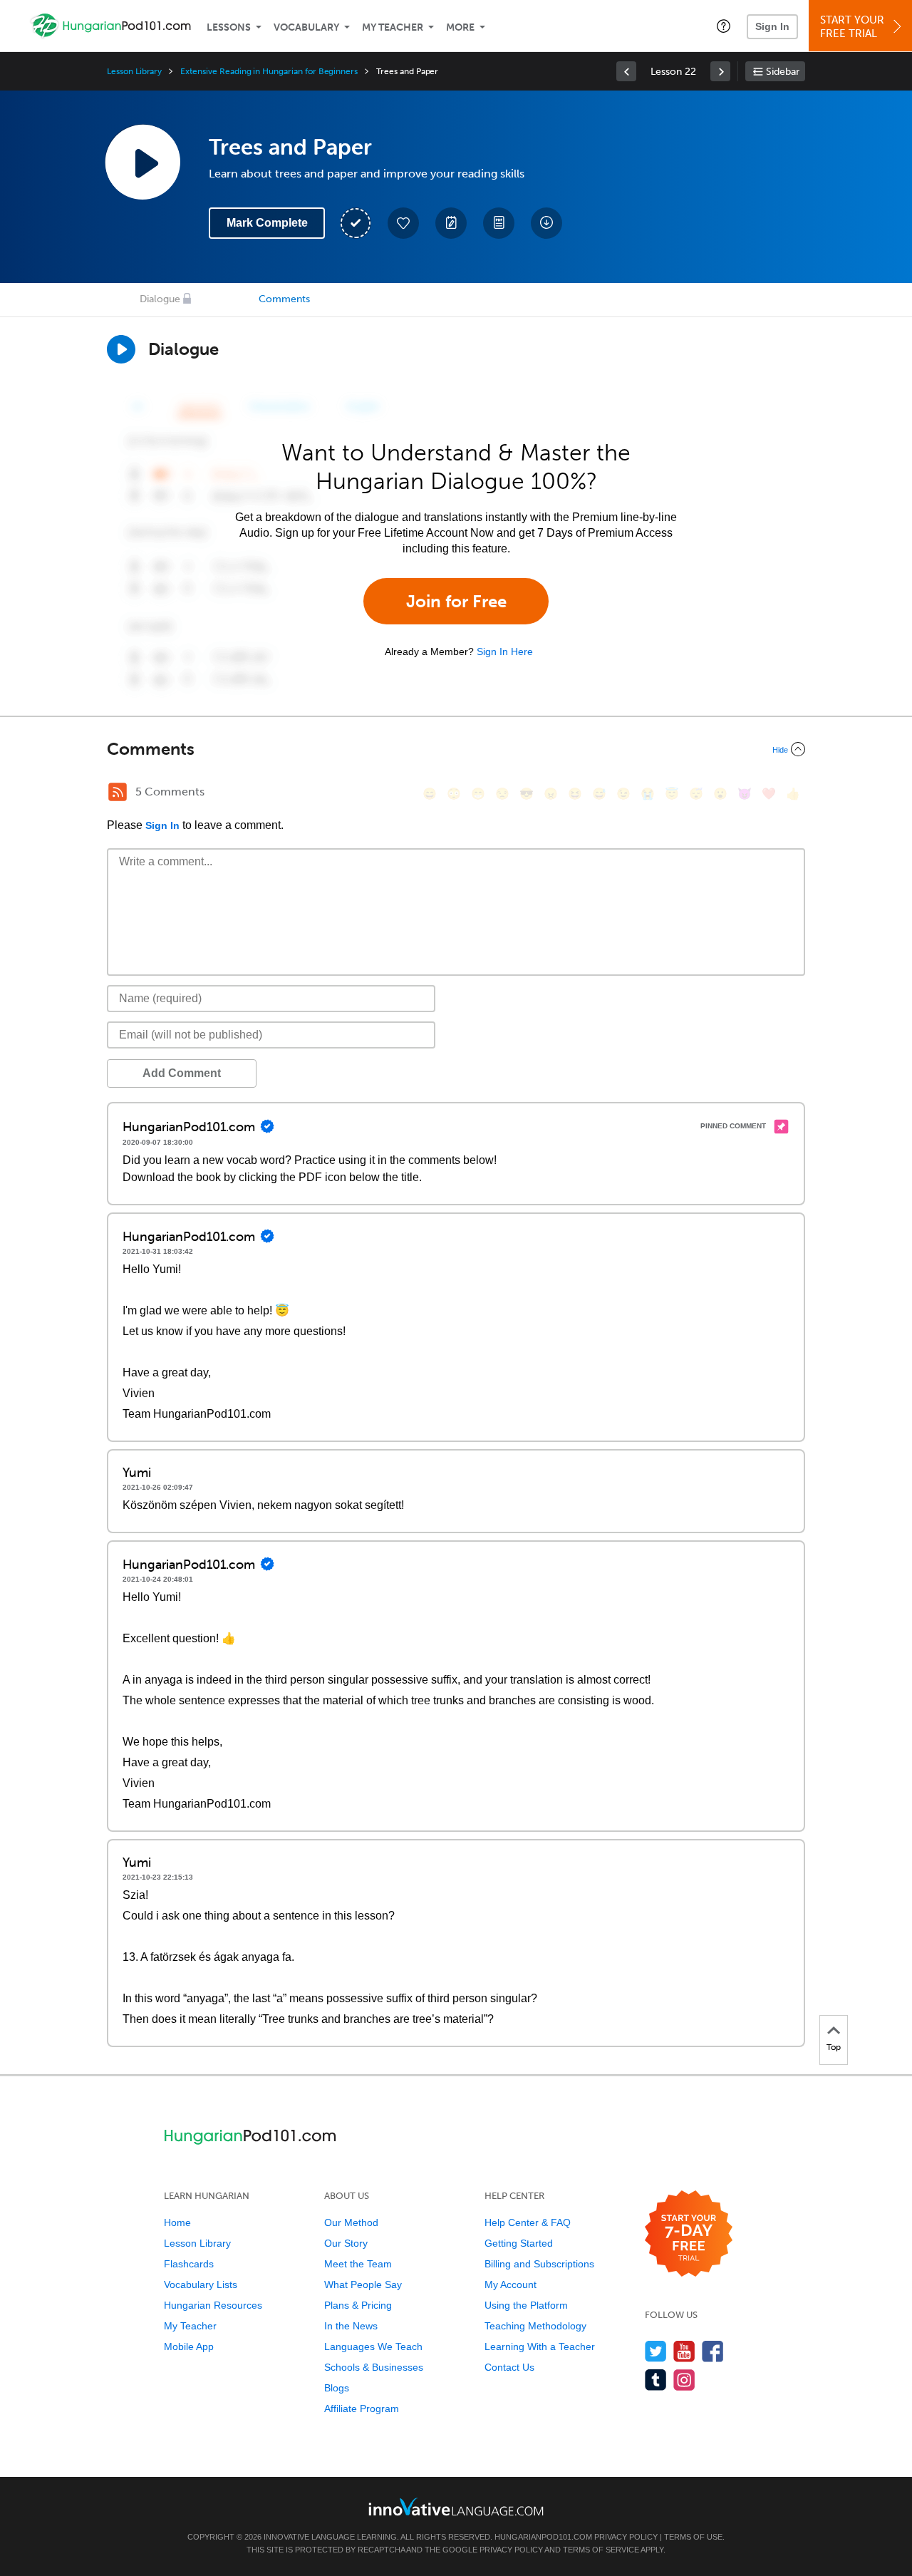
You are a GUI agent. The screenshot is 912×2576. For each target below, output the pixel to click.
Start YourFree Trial (852, 27)
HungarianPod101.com (543, 2537)
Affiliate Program (362, 2408)
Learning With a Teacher (540, 2346)
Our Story (346, 2243)
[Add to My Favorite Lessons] (403, 223)
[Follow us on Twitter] (656, 2351)
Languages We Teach (373, 2346)
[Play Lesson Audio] (142, 162)
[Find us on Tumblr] (656, 2380)
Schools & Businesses (374, 2367)
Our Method (351, 2222)
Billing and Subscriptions (539, 2264)
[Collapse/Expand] (456, 749)
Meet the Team (358, 2264)
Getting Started (519, 2243)
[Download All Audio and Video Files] (546, 223)
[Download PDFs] (499, 223)
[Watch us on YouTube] (684, 2351)
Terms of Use (693, 2537)
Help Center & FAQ (528, 2222)
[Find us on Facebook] (713, 2351)
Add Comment (182, 1073)
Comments (284, 299)
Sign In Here (505, 651)
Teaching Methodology (535, 2326)
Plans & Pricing (358, 2305)
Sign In (772, 26)
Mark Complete (267, 223)
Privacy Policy (626, 2537)
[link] (626, 71)
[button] (724, 26)
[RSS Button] (118, 792)
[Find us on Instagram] (684, 2380)
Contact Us (509, 2367)
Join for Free (456, 601)
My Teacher (393, 27)
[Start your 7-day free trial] (689, 2234)
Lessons (229, 27)
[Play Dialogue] (121, 349)
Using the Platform (526, 2305)
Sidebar (783, 72)
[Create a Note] (451, 223)
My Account (511, 2284)
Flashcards (189, 2264)
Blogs (337, 2388)
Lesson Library (134, 71)
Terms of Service (601, 2550)
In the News (351, 2326)
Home (177, 2222)
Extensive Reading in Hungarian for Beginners (269, 71)
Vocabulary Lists (201, 2284)
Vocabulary (306, 27)
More (460, 27)
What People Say (363, 2284)
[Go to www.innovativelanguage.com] (456, 2507)
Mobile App (189, 2346)
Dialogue (160, 299)
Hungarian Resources (213, 2305)
